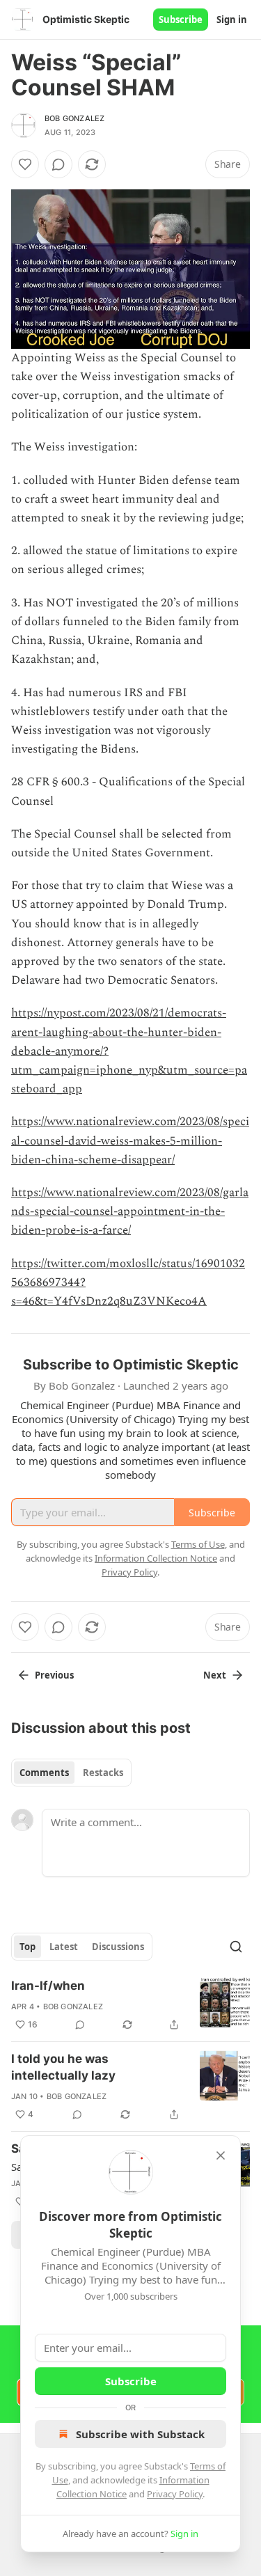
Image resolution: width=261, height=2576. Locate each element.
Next (215, 1675)
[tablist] (71, 1773)
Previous (54, 1675)
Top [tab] (27, 1947)
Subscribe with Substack (140, 2434)
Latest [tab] (64, 1947)
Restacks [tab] (103, 1773)
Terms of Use (198, 1544)
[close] (221, 2155)
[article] (130, 2005)
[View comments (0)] (58, 164)
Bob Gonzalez (74, 118)
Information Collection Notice (156, 1558)
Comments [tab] (44, 1773)
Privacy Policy (175, 2494)
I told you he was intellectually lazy (63, 2067)
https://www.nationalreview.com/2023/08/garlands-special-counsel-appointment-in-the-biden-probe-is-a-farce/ (130, 1211)
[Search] (236, 1947)
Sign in (232, 19)
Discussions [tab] (118, 1947)
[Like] (25, 164)
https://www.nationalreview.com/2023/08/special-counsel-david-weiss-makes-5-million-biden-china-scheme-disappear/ (130, 1140)
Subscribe (181, 19)
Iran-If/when (48, 1986)
